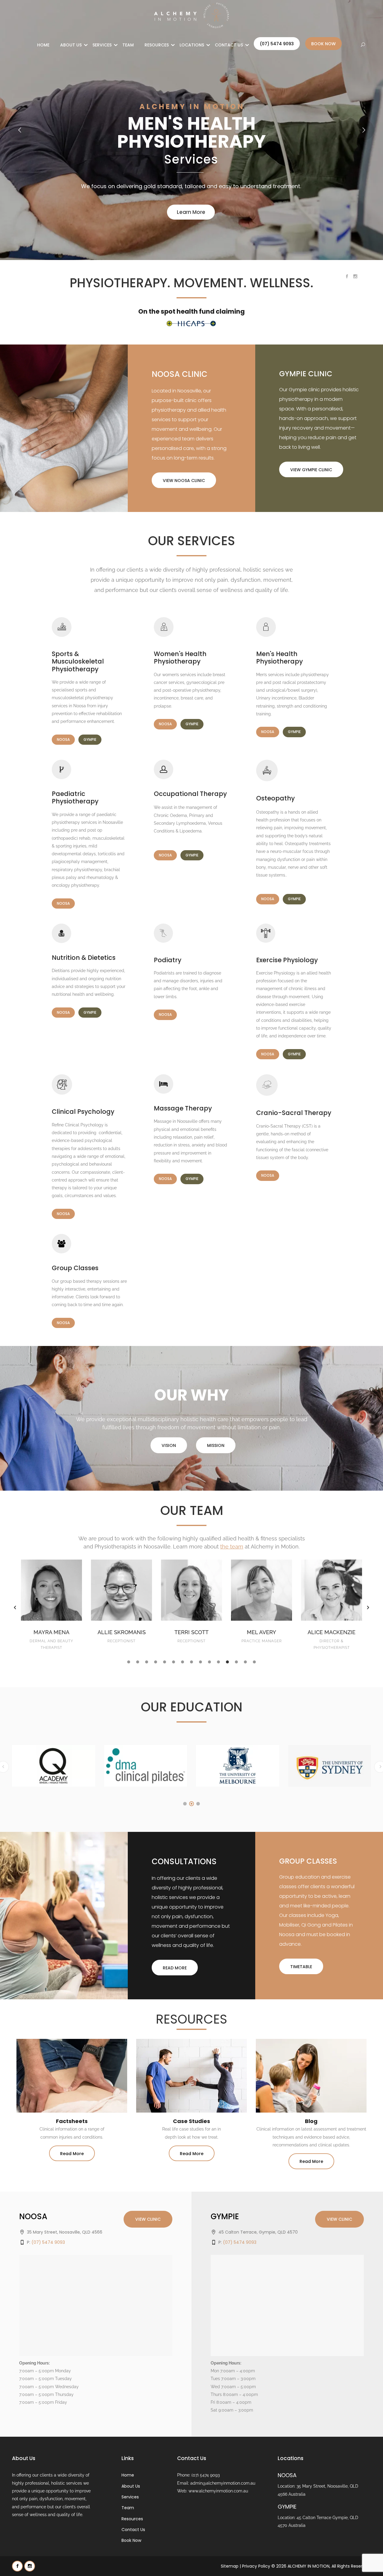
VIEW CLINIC (148, 2219)
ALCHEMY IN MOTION (308, 2566)
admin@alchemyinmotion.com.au (223, 2483)
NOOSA (63, 739)
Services (102, 45)
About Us (71, 45)
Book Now (323, 44)
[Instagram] (30, 2566)
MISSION (216, 1445)
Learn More (191, 212)
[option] (51, 1604)
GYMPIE (90, 739)
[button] (15, 1607)
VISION (169, 1445)
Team (128, 45)
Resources (157, 45)
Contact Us (229, 45)
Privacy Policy (256, 2566)
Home (43, 45)
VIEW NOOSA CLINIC (184, 481)
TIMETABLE (301, 1967)
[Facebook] (17, 2566)
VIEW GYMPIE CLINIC (311, 470)
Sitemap (230, 2566)
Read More (72, 2154)
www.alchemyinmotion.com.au (218, 2491)
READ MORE (175, 1968)
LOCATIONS (192, 45)
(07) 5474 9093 (277, 44)
